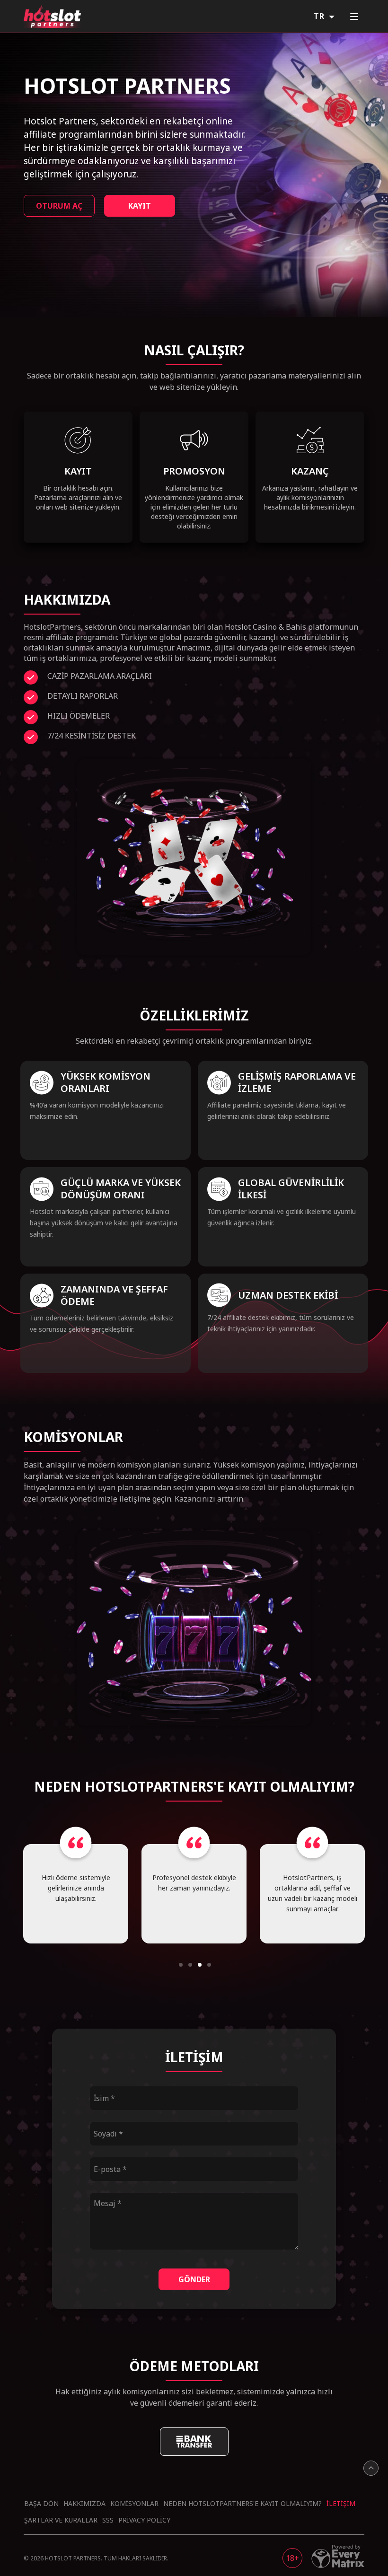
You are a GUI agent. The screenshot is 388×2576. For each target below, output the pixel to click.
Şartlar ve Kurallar (61, 2520)
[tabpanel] (76, 1894)
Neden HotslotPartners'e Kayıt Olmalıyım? (242, 2503)
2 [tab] (190, 1965)
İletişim (341, 2503)
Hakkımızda (84, 2503)
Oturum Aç (59, 206)
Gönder (194, 2279)
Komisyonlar (134, 2503)
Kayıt (140, 206)
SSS (108, 2520)
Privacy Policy (144, 2520)
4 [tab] (209, 1965)
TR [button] (320, 16)
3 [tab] (200, 1965)
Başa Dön (41, 2503)
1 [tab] (181, 1965)
